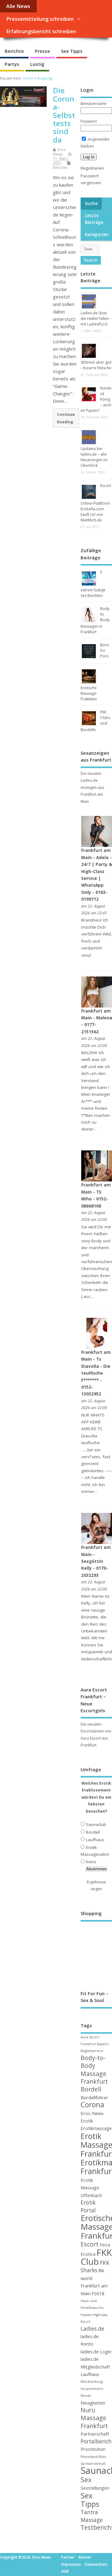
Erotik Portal (88, 2206)
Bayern (103, 2044)
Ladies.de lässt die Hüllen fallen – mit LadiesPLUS (96, 319)
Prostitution (93, 2449)
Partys (12, 64)
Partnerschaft (95, 2434)
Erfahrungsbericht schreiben (41, 31)
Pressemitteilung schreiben (40, 19)
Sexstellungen (95, 2488)
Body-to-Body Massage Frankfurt (94, 2070)
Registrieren (92, 168)
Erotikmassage (96, 2128)
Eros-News (92, 2113)
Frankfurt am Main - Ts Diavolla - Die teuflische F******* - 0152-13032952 (96, 1373)
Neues (86, 2396)
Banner (85, 2557)
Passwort (89, 121)
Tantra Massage (92, 2516)
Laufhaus (95, 1840)
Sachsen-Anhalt (93, 2464)
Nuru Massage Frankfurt (94, 2418)
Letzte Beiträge (94, 219)
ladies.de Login (96, 2351)
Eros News (59, 152)
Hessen (86, 2315)
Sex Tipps (72, 51)
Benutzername (93, 104)
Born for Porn (105, 651)
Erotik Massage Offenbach (91, 2188)
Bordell (93, 1832)
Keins (91, 1862)
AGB (65, 2571)
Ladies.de (92, 2329)
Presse (42, 51)
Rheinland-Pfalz (93, 2457)
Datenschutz (96, 2564)
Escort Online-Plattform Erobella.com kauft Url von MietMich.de (96, 503)
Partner (68, 2557)
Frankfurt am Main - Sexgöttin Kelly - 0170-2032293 (96, 1561)
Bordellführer (94, 2097)
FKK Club (96, 2257)
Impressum (71, 2564)
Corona (92, 2105)
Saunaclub (96, 1824)
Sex (86, 2480)
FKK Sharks (95, 2267)
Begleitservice (92, 2051)
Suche (91, 203)
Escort (90, 2244)
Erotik (87, 2121)
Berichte (14, 51)
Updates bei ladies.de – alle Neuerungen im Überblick (94, 457)
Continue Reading (66, 418)
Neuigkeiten (93, 2403)
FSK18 (98, 2293)
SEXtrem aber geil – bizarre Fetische (96, 365)
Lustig (37, 64)
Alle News (18, 6)
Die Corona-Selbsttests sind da (64, 115)
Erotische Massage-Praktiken (89, 693)
